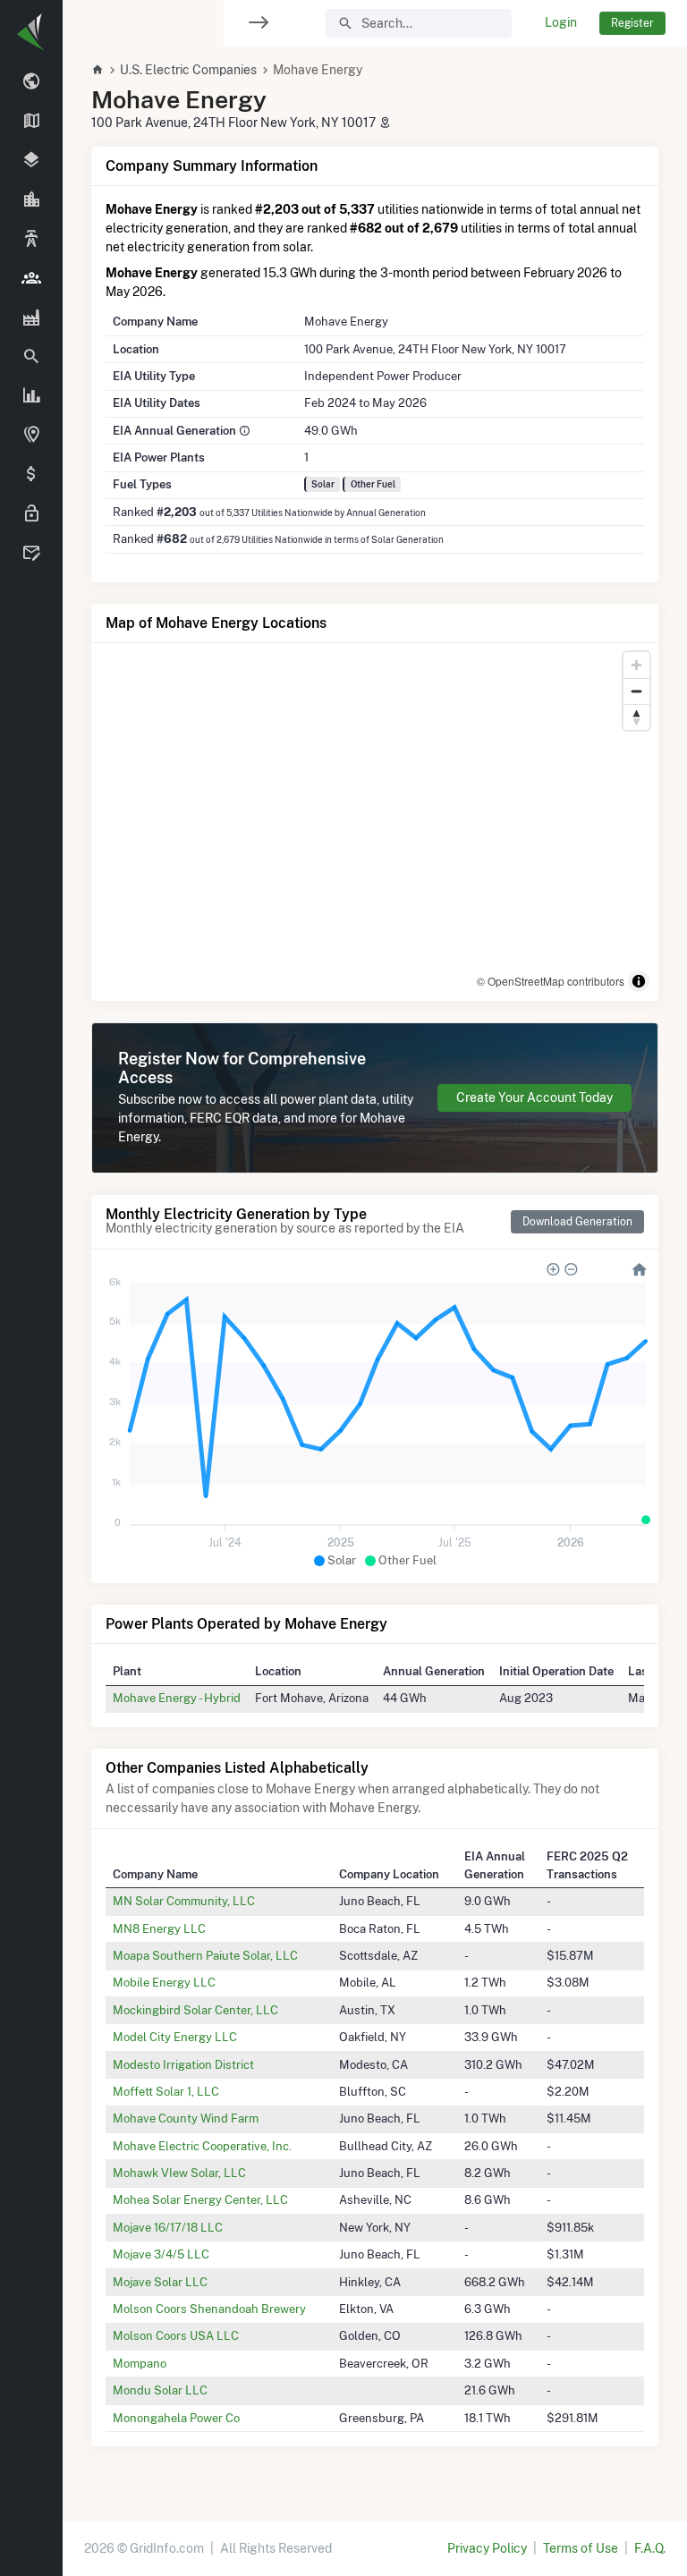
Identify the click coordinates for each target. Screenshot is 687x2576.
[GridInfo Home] (98, 70)
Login (561, 22)
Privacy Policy (487, 2548)
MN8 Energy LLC (159, 1928)
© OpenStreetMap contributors (551, 981)
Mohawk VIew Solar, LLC (179, 2173)
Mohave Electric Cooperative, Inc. (202, 2146)
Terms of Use (581, 2548)
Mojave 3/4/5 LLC (161, 2254)
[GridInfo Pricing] (31, 475)
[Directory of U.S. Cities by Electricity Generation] (31, 200)
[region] (31, 1277)
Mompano (140, 2363)
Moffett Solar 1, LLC (166, 2091)
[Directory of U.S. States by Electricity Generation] (31, 122)
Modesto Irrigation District (183, 2064)
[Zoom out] (636, 691)
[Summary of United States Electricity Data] (31, 82)
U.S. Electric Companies (188, 70)
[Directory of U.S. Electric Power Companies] (31, 278)
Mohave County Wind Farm (186, 2118)
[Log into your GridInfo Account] (31, 514)
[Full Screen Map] (31, 436)
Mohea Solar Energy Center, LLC (200, 2199)
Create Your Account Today (534, 1097)
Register (632, 23)
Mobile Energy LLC (164, 1982)
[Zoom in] (636, 665)
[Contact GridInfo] (31, 554)
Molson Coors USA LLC (176, 2335)
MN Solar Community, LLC (184, 1901)
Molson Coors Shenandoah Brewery (209, 2309)
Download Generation (577, 1221)
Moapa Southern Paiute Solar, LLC (205, 1955)
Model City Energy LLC (175, 2037)
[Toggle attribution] (639, 981)
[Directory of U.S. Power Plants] (31, 318)
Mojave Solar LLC (160, 2282)
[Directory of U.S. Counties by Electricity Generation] (31, 161)
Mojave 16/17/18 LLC (168, 2227)
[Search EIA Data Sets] (31, 396)
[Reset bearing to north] (636, 717)
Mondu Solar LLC (160, 2390)
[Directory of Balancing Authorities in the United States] (31, 240)
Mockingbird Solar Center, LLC (195, 2010)
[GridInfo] (31, 31)
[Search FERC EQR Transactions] (31, 357)
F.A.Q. (650, 2548)
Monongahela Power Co (176, 2418)
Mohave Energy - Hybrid (177, 1698)
